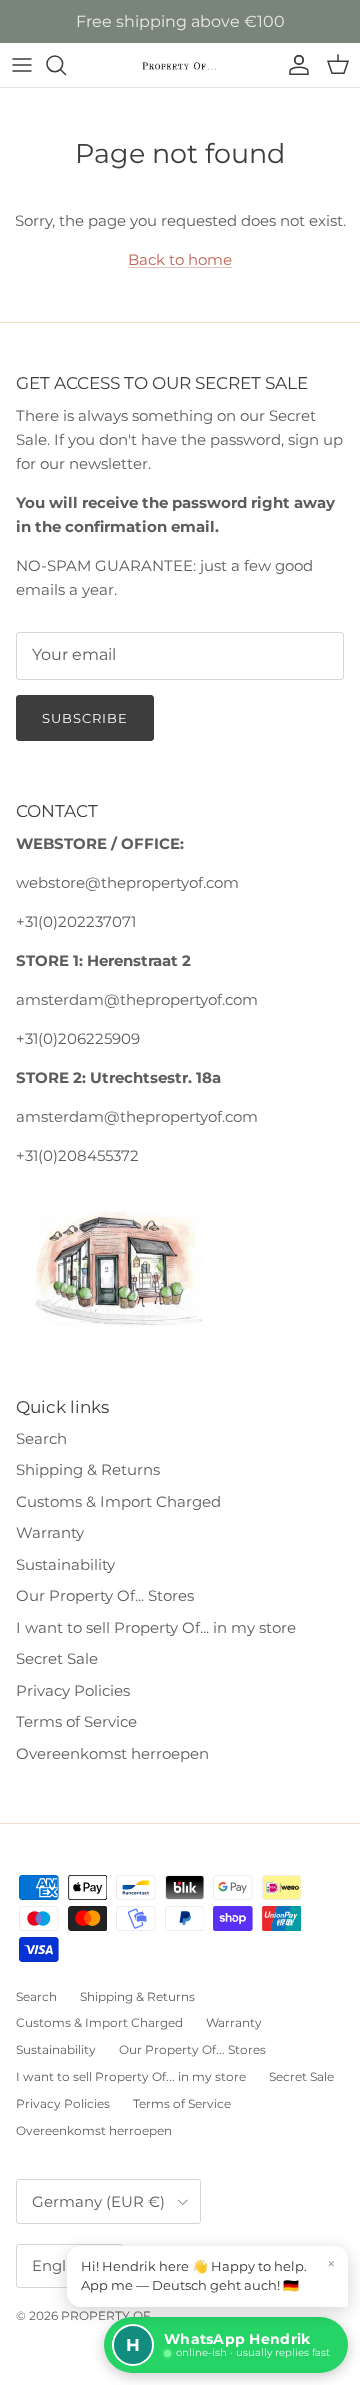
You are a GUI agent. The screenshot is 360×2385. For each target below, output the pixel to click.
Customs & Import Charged (118, 1501)
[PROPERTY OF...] (180, 65)
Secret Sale (57, 1658)
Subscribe (85, 718)
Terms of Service (76, 1721)
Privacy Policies (73, 1690)
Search (41, 1438)
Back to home (180, 259)
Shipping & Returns (88, 1469)
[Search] (66, 65)
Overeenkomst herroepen (112, 1753)
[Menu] (22, 65)
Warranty (50, 1532)
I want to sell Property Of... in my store (156, 1627)
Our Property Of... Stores (105, 1595)
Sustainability (65, 1564)
